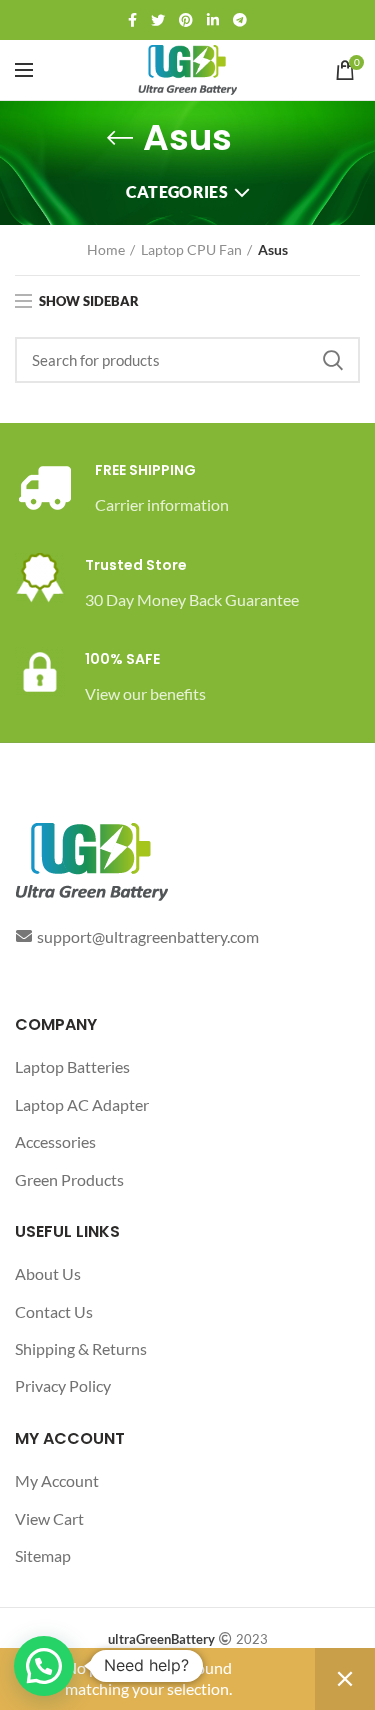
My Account (57, 1480)
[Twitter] (158, 20)
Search (333, 360)
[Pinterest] (186, 20)
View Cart (49, 1518)
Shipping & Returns (81, 1348)
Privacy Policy (63, 1385)
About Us (48, 1273)
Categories (177, 191)
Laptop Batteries (72, 1066)
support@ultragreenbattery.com (148, 936)
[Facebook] (132, 20)
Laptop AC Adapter (82, 1104)
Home (106, 249)
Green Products (69, 1179)
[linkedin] (213, 20)
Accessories (55, 1141)
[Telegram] (240, 20)
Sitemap (43, 1555)
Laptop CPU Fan (191, 249)
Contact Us (54, 1311)
